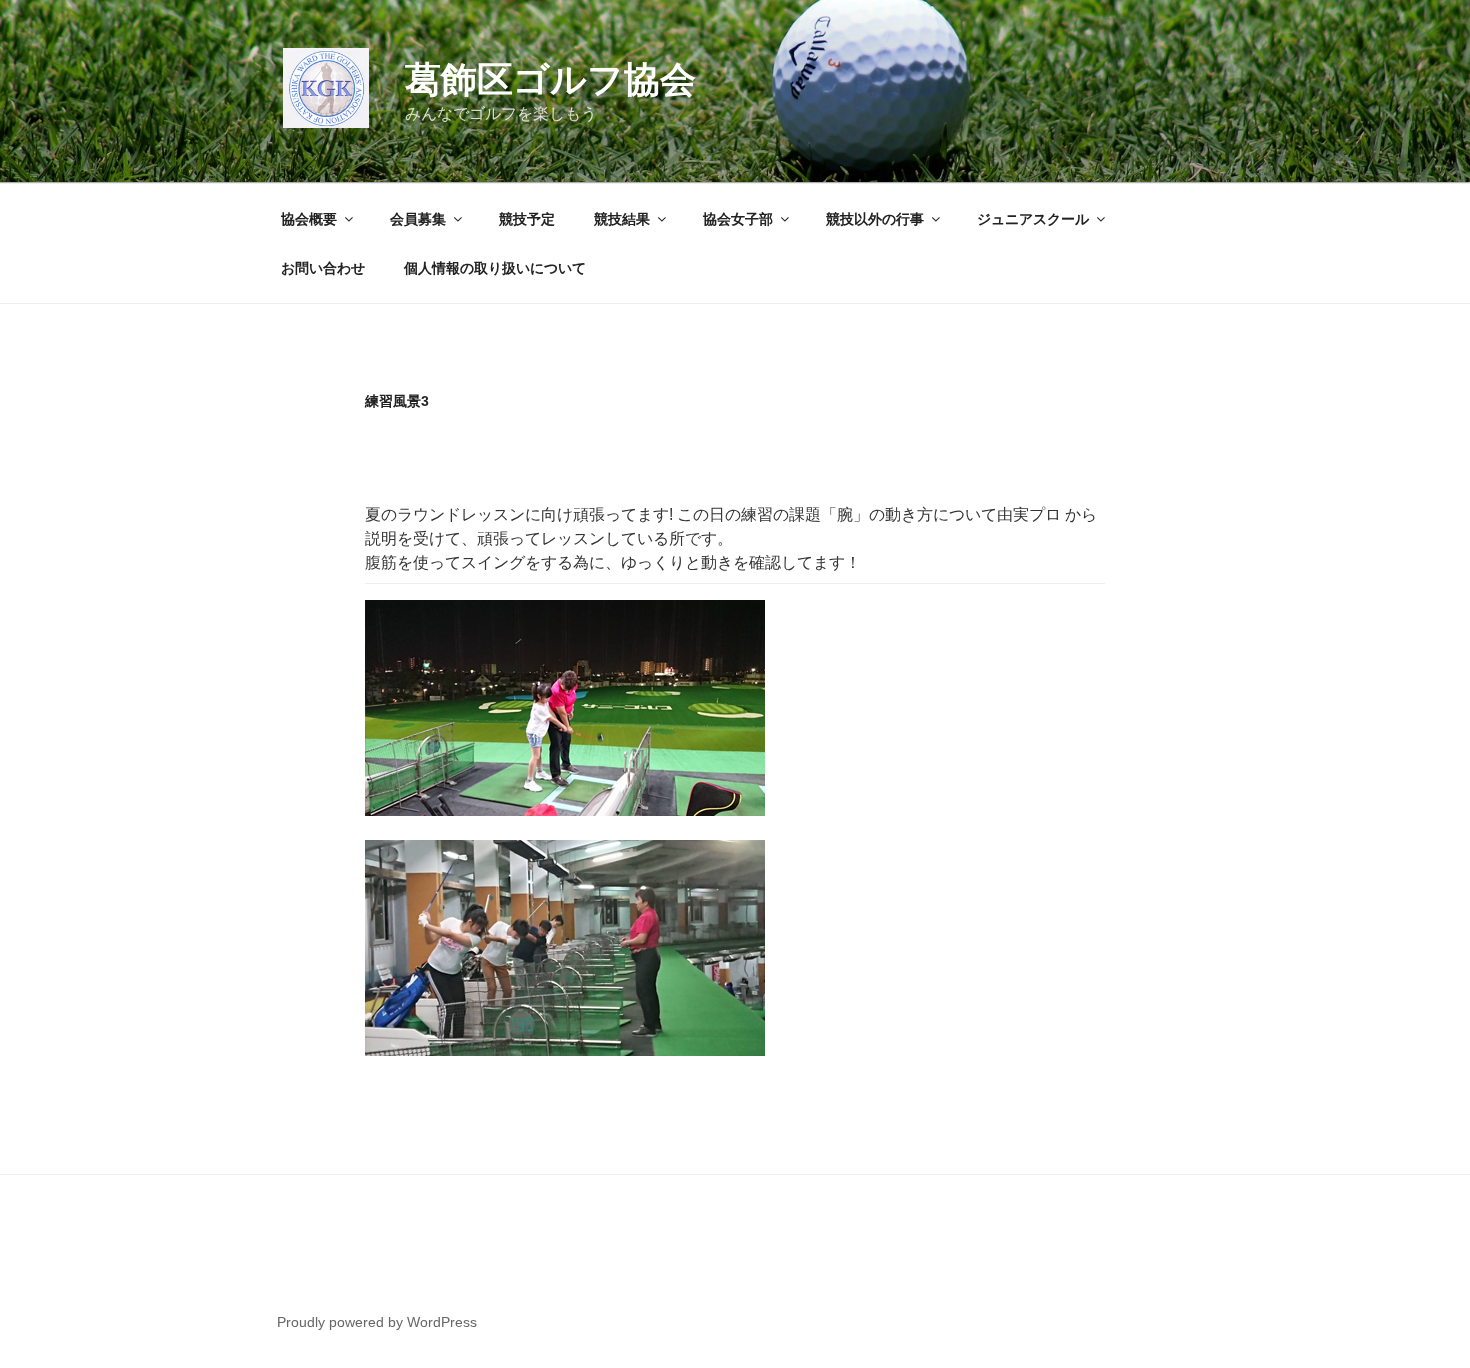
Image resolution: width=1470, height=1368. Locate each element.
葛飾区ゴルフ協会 (550, 79)
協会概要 (309, 219)
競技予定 (527, 219)
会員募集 (418, 219)
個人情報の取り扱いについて (495, 268)
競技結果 (622, 219)
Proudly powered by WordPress (377, 1322)
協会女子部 (738, 219)
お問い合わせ (323, 268)
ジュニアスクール (1033, 219)
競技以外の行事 (875, 219)
